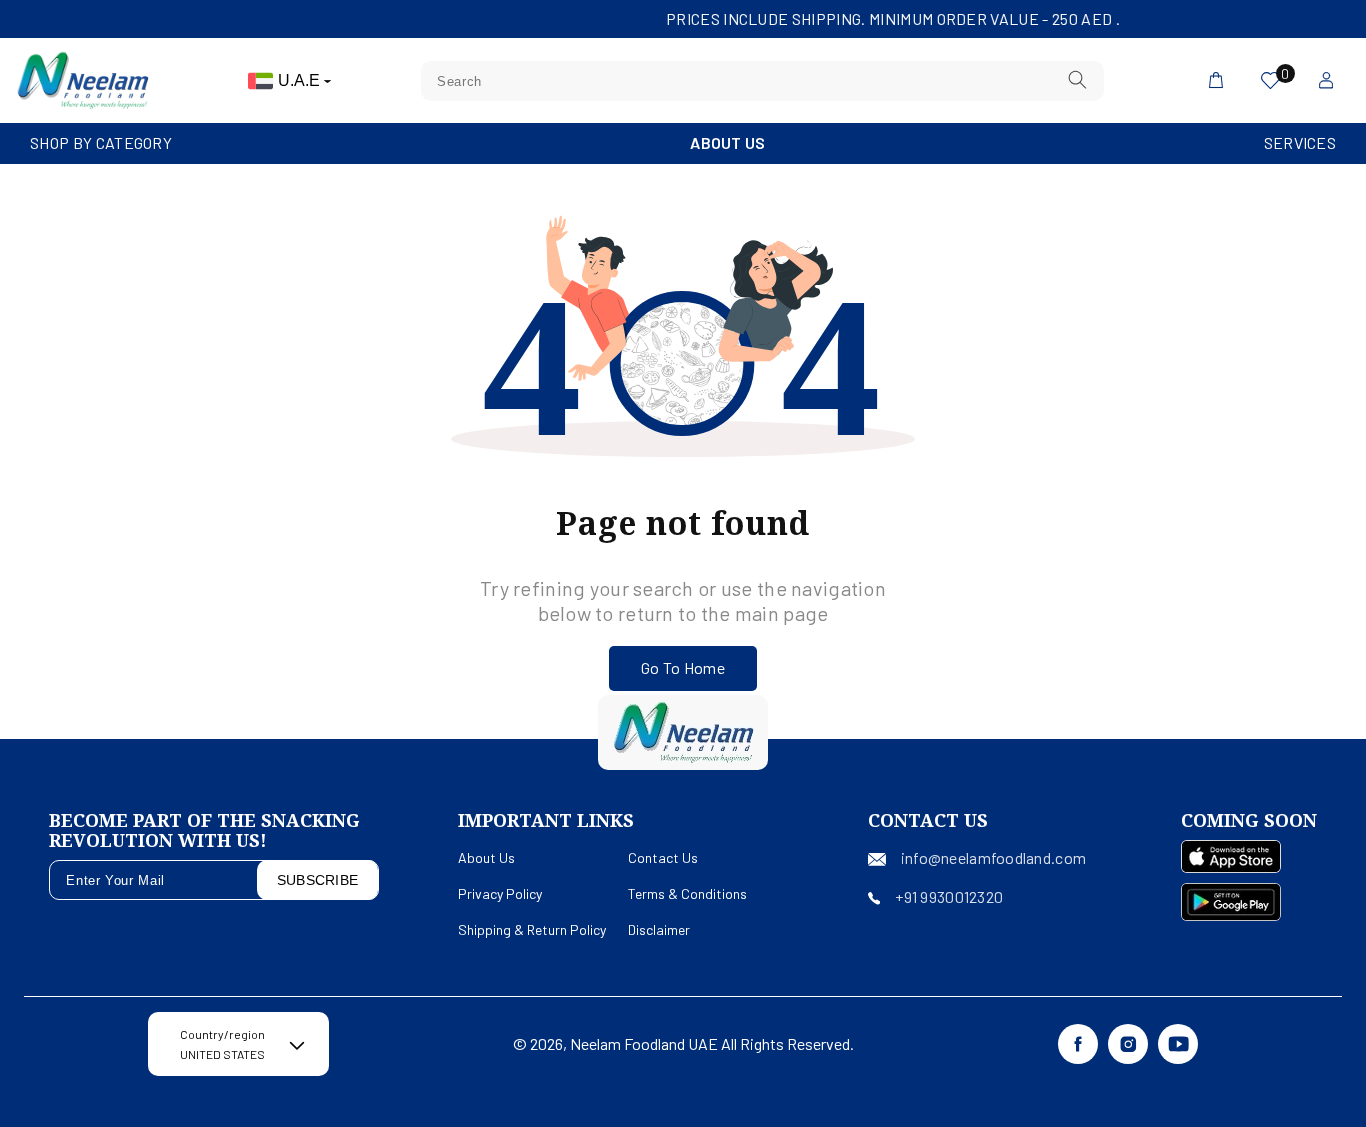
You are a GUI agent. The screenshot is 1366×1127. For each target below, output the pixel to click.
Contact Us (663, 857)
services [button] (1300, 142)
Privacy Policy (500, 893)
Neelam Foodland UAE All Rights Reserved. (712, 1043)
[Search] (1078, 80)
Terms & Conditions (687, 893)
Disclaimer (659, 929)
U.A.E (301, 80)
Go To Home (683, 667)
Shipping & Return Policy (532, 929)
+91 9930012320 (949, 896)
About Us (727, 142)
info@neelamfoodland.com (993, 857)
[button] (101, 143)
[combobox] (762, 81)
